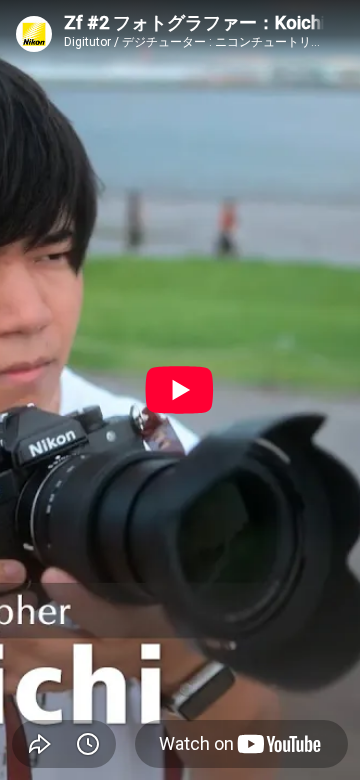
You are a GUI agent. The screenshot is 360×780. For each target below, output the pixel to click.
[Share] (40, 744)
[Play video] (180, 390)
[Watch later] (88, 744)
